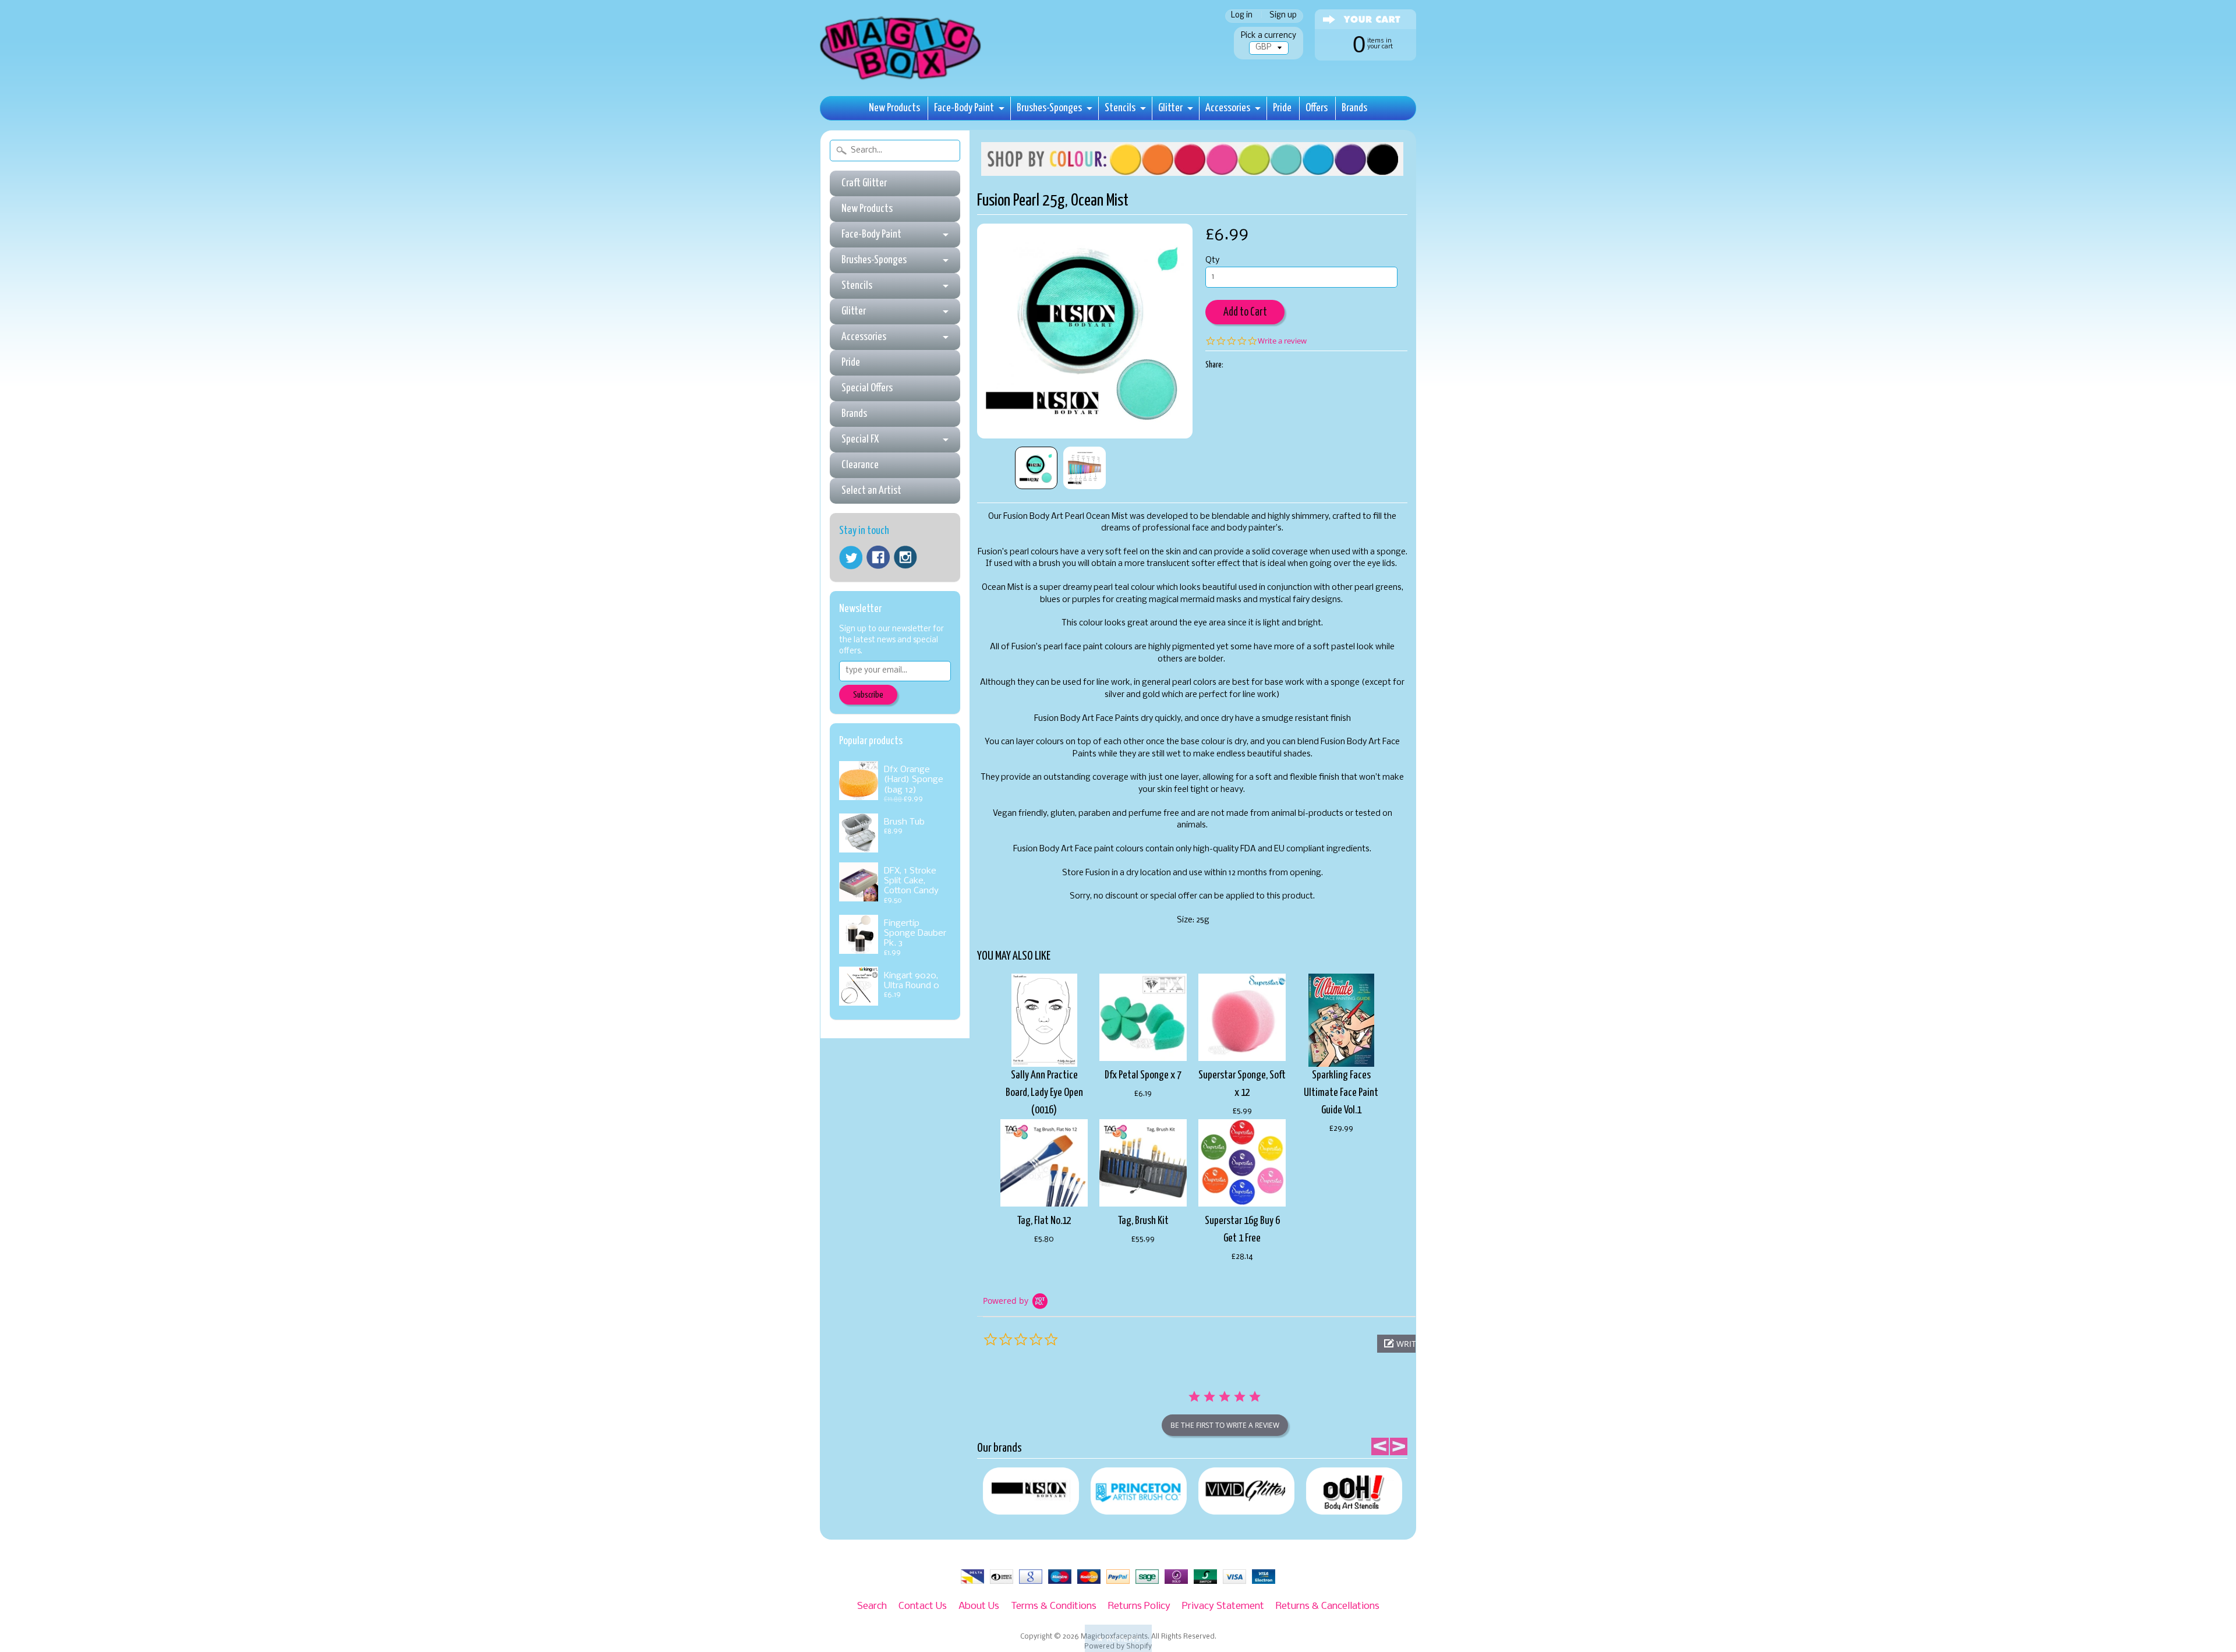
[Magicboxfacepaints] (902, 79)
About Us (979, 1606)
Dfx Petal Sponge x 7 (1143, 1075)
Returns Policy (1139, 1606)
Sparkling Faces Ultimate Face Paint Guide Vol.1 (1341, 1093)
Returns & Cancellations (1328, 1606)
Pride (1282, 108)
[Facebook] (878, 557)
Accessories (1228, 108)
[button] (1118, 1638)
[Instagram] (905, 557)
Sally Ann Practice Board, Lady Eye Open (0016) (1044, 1093)
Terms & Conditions (1054, 1606)
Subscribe (868, 695)
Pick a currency (1269, 36)
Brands (1354, 108)
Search (872, 1606)
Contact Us (923, 1606)
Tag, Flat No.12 (1044, 1221)
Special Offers (867, 388)
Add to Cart (1245, 312)
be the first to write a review (1225, 1425)
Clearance (860, 465)
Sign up (1283, 16)
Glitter (1170, 108)
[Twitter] (851, 558)
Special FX (860, 439)
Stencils (1120, 108)
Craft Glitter (864, 183)
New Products (894, 108)
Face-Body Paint (964, 108)
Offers (1317, 108)
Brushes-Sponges (1049, 108)
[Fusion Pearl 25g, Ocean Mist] (1036, 468)
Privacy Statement (1223, 1606)
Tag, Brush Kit (1143, 1221)
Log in (1242, 16)
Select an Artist (871, 491)
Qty (1212, 261)
